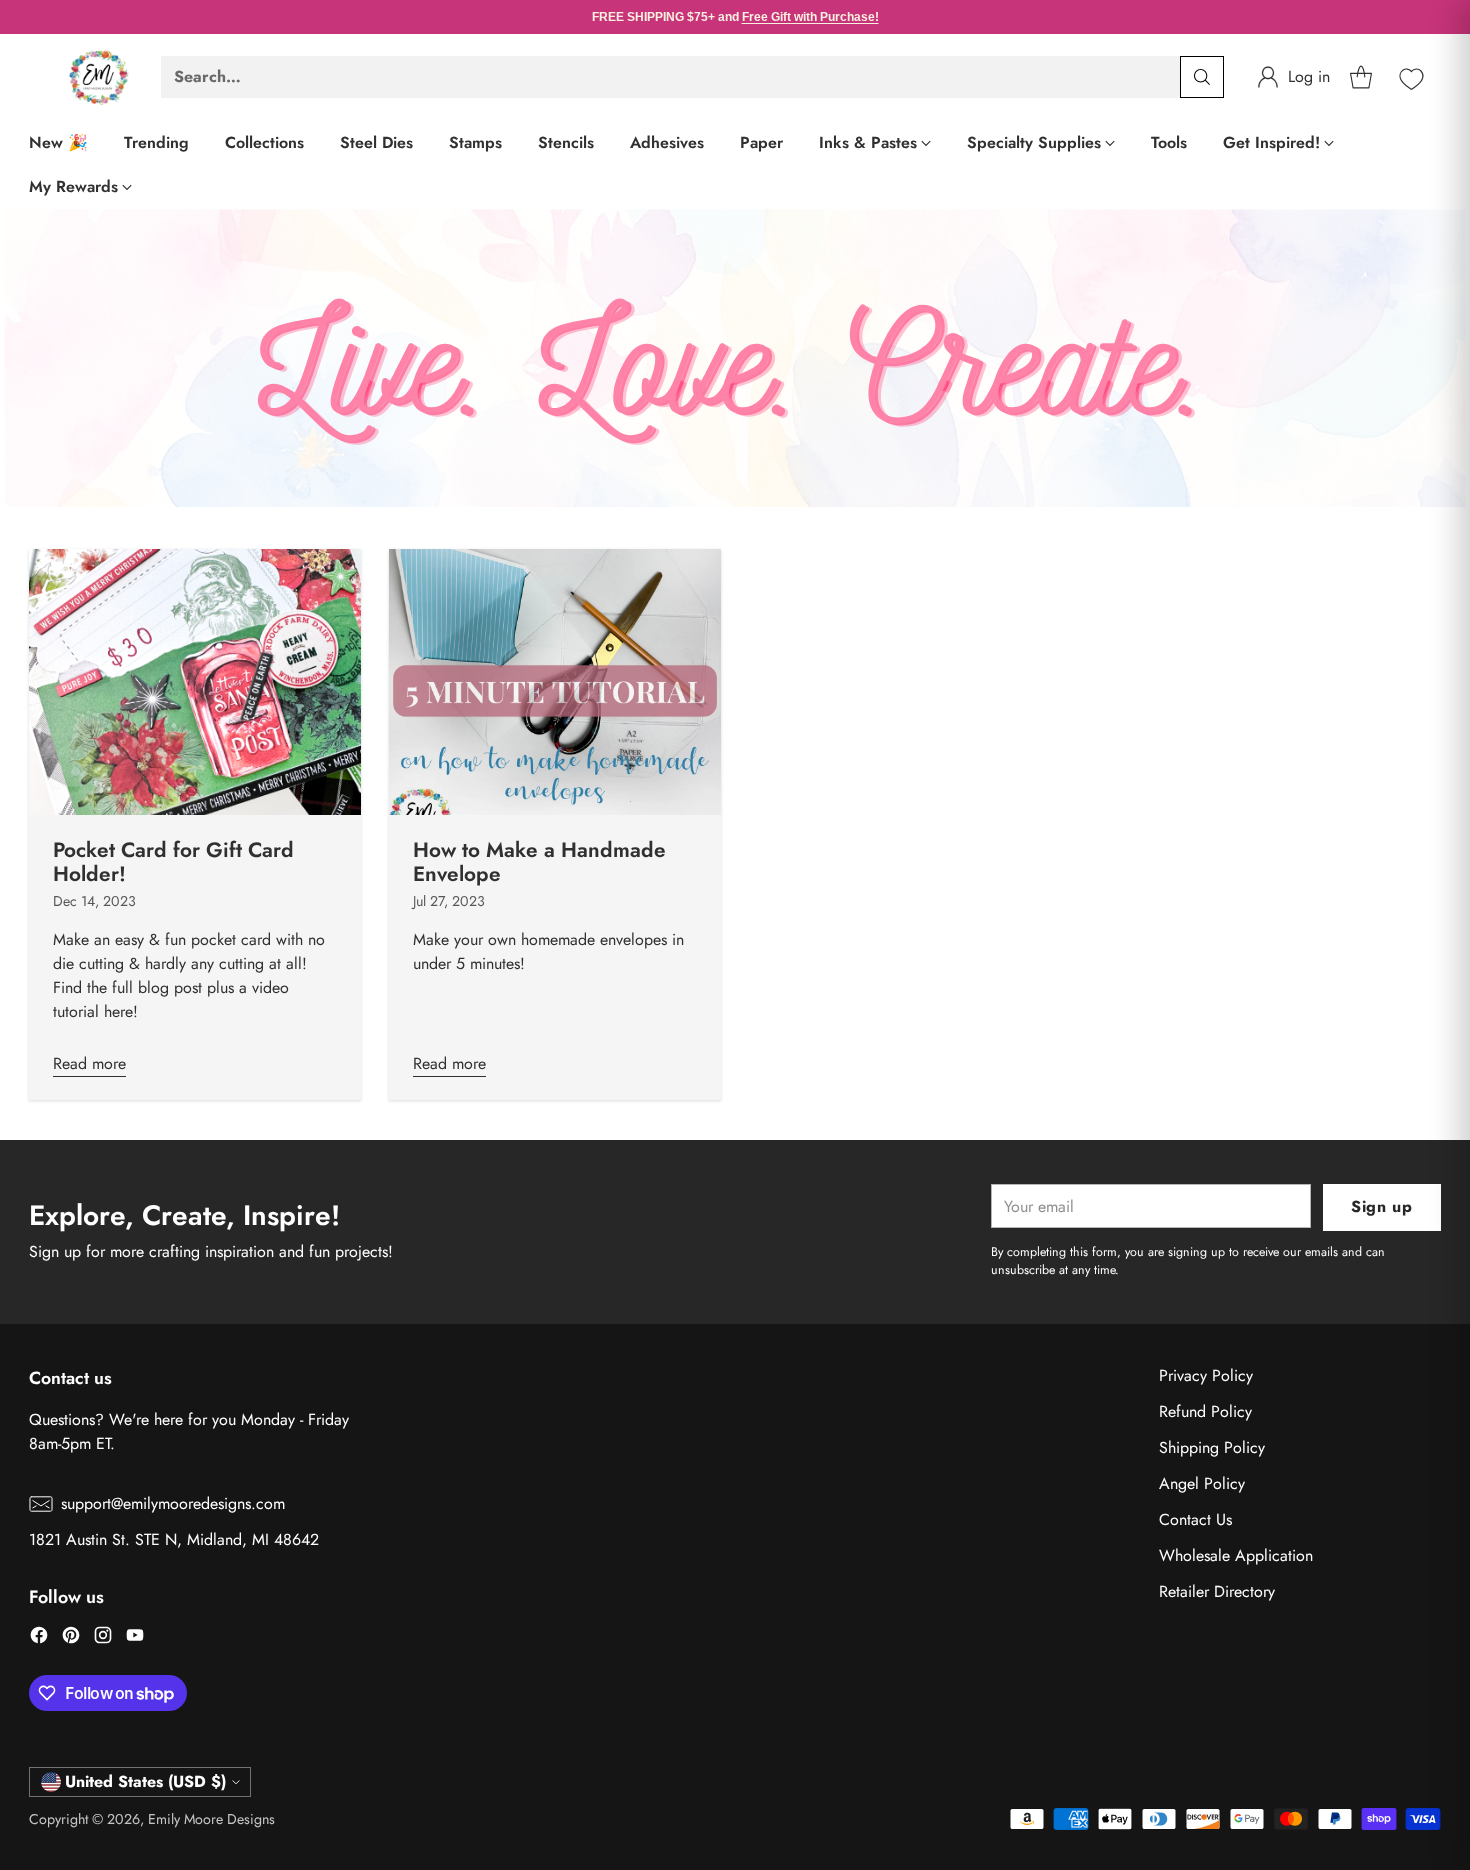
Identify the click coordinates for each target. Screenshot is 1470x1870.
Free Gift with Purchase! (810, 17)
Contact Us (1195, 1519)
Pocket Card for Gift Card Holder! (173, 862)
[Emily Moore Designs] (99, 77)
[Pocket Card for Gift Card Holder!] (195, 681)
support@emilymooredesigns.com (173, 1503)
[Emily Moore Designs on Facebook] (39, 1638)
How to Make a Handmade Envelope (539, 862)
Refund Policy (1205, 1411)
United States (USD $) (145, 1781)
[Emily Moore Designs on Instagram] (103, 1638)
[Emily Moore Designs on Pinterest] (71, 1638)
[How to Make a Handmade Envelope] (555, 681)
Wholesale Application (1236, 1555)
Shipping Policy (1212, 1447)
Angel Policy (1202, 1483)
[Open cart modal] (1361, 77)
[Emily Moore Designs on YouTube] (135, 1638)
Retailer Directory (1217, 1591)
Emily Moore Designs (211, 1819)
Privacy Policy (1206, 1375)
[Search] (1202, 77)
